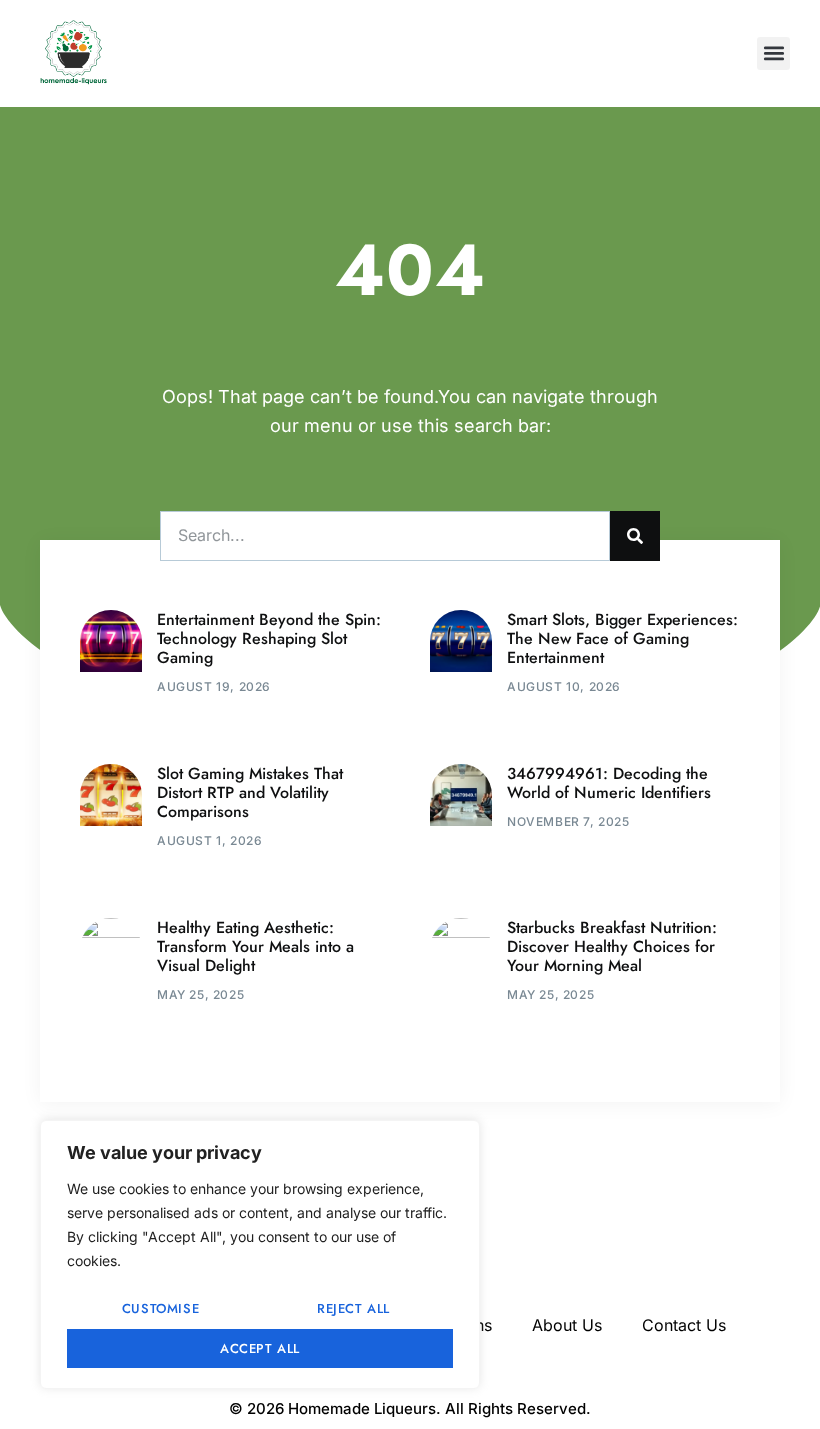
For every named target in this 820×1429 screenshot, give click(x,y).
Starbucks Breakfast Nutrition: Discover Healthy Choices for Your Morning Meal (612, 946)
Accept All (260, 1348)
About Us (567, 1325)
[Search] (635, 536)
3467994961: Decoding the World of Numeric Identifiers (609, 783)
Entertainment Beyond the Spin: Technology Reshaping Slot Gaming (269, 638)
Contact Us (684, 1325)
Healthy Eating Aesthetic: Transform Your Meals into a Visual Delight (255, 946)
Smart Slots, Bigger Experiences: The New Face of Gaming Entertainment (622, 638)
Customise (160, 1308)
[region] (260, 1254)
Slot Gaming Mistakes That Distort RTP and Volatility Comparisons (250, 792)
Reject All (353, 1308)
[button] (773, 53)
